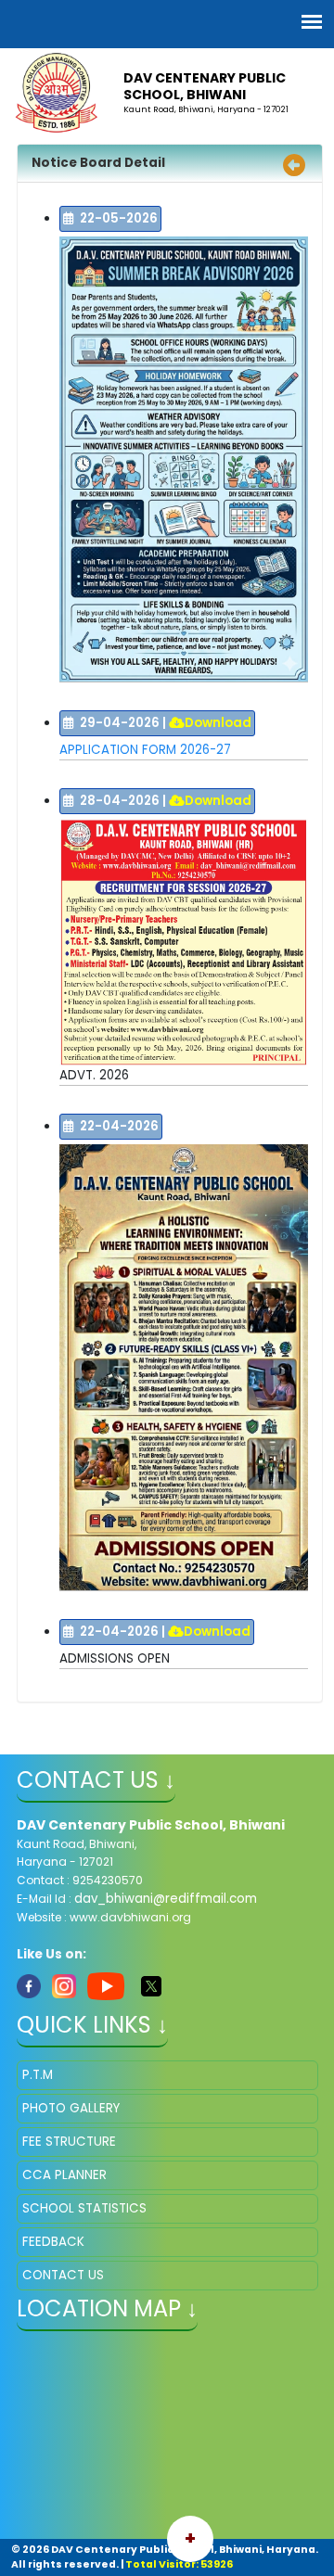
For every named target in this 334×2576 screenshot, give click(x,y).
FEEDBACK (53, 2242)
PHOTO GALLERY (71, 2108)
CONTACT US (63, 2275)
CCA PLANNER (64, 2175)
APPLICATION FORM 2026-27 (145, 750)
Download (218, 723)
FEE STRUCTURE (69, 2142)
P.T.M (38, 2075)
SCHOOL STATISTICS (84, 2208)
